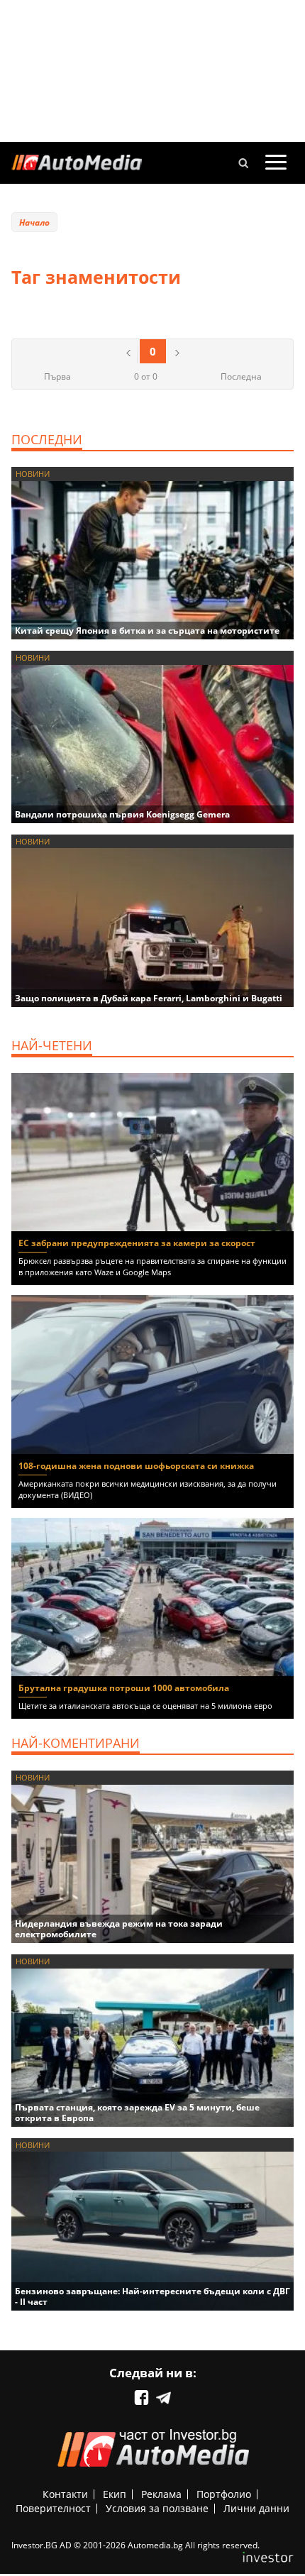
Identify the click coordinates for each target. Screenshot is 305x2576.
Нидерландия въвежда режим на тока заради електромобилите (119, 1929)
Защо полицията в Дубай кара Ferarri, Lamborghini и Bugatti (149, 998)
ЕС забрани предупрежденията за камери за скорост (137, 1243)
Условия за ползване (157, 2508)
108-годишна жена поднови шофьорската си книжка (136, 1466)
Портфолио (224, 2494)
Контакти (65, 2494)
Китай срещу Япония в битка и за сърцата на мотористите (147, 631)
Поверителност (53, 2508)
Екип (115, 2494)
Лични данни (256, 2508)
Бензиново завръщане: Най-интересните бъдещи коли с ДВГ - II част (152, 2296)
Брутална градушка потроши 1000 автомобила (124, 1688)
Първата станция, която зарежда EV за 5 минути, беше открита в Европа (137, 2113)
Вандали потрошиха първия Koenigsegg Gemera (122, 814)
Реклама (161, 2494)
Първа (57, 376)
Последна (241, 376)
